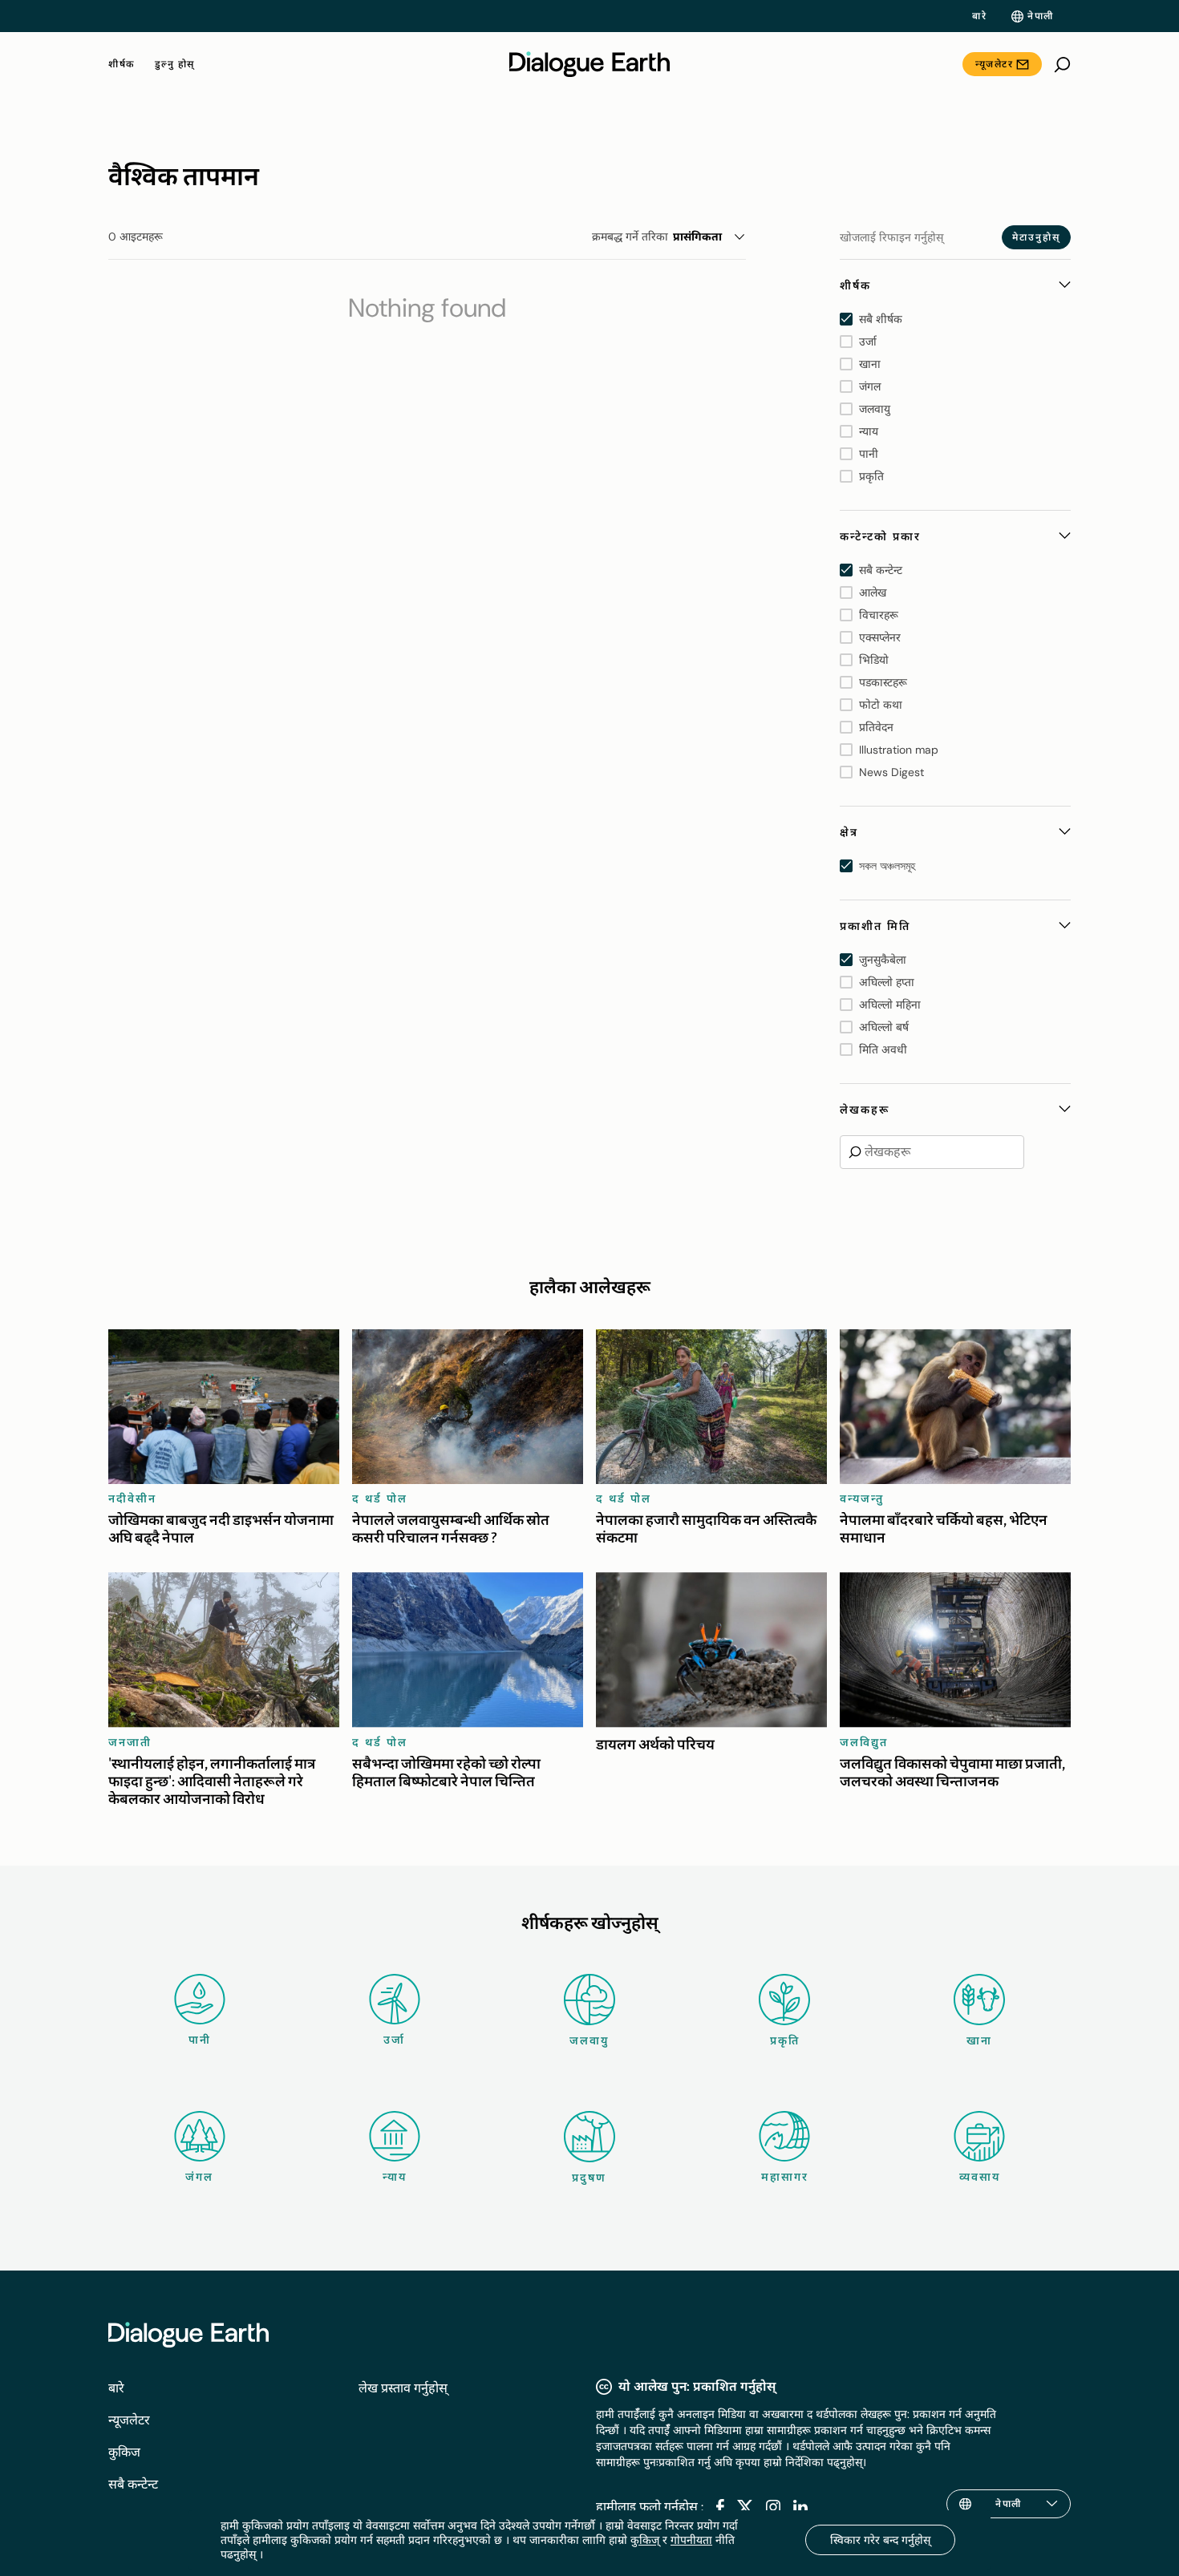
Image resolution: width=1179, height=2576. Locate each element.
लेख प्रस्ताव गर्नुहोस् (403, 2388)
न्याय (395, 2177)
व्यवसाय (980, 2177)
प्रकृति (785, 2040)
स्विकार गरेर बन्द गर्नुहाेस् (880, 2540)
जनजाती (130, 1742)
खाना (979, 2040)
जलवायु (589, 2040)
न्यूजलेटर (994, 64)
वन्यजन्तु (862, 1498)
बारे (979, 16)
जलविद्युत (864, 1742)
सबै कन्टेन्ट (133, 2484)
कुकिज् (645, 2540)
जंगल (199, 2177)
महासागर (785, 2177)
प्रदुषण (589, 2178)
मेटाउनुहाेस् (1036, 237)
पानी (200, 2040)
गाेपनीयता (691, 2540)
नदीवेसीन (132, 1498)
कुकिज (124, 2452)
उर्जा (394, 2040)
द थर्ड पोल (380, 1498)
